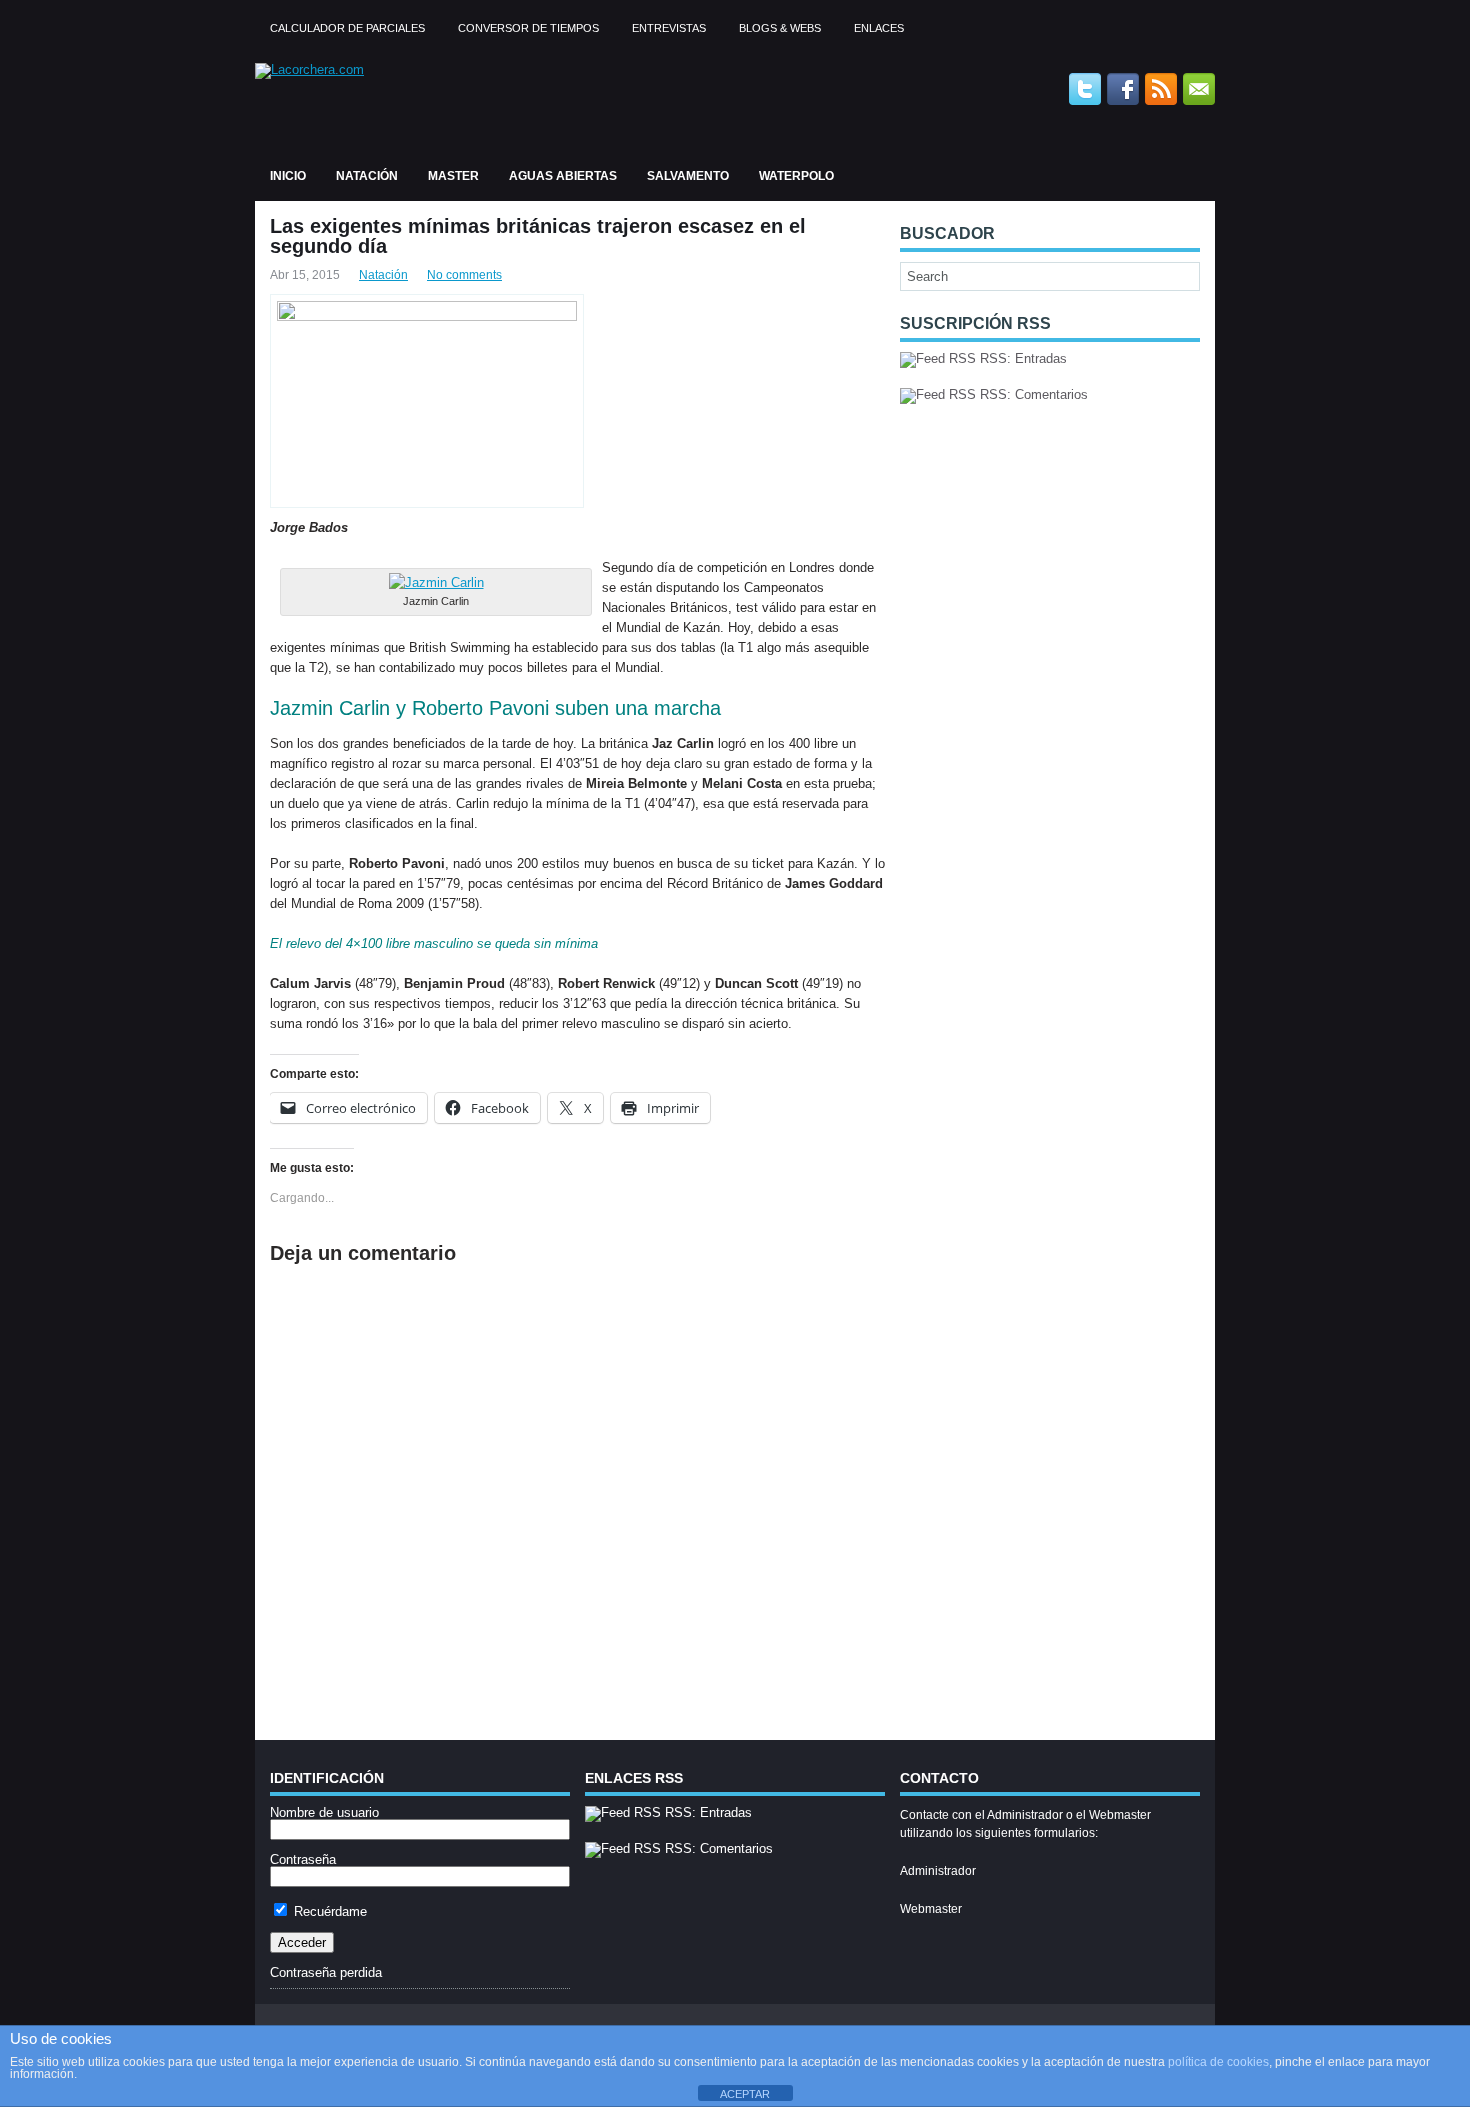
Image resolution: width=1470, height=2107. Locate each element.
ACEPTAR (745, 2094)
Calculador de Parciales (347, 28)
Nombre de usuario (324, 1812)
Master (453, 176)
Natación (367, 176)
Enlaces (879, 28)
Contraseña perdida (326, 1972)
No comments (464, 275)
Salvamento (688, 176)
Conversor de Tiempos (528, 28)
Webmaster (931, 1909)
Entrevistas (669, 28)
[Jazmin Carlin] (436, 582)
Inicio (288, 176)
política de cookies (1218, 2062)
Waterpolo (796, 176)
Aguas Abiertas (563, 176)
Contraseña (303, 1859)
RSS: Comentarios (1032, 394)
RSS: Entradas (1021, 358)
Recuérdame (328, 1911)
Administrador (938, 1871)
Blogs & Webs (780, 28)
